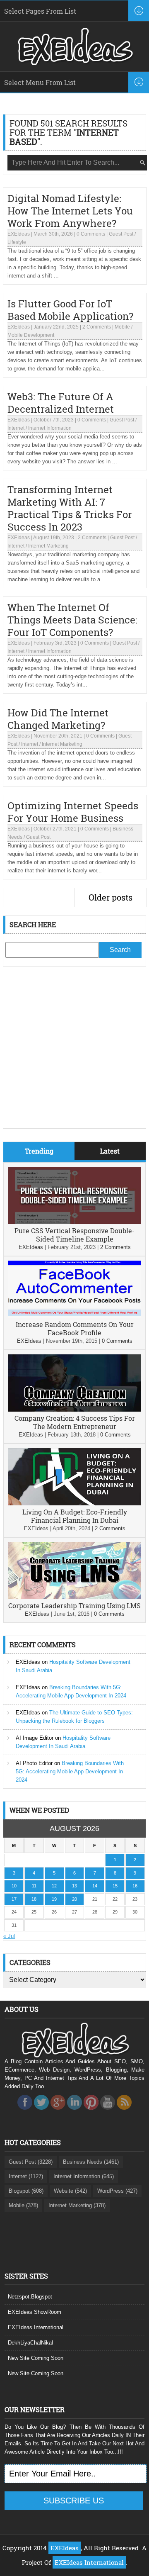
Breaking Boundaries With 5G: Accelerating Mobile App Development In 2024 (70, 1771)
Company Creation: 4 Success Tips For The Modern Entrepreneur (75, 1422)
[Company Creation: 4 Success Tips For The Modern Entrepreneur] (74, 1410)
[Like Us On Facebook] (25, 2112)
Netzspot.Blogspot (30, 2297)
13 (74, 1886)
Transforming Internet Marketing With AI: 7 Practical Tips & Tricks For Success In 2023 (70, 508)
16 (135, 1886)
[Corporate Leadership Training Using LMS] (74, 1597)
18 (34, 1899)
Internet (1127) (26, 2176)
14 (95, 1886)
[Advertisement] (74, 1054)
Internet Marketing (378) (77, 2205)
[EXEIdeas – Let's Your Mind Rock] (74, 63)
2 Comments (97, 327)
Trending (39, 1151)
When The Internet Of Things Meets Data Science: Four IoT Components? (72, 620)
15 (115, 1886)
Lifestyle (17, 242)
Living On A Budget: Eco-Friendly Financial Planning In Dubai (75, 1516)
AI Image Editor (35, 1738)
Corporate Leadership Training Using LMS (74, 1606)
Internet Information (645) (84, 2176)
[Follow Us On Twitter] (41, 2112)
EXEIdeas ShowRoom (35, 2312)
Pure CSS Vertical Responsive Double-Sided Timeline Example (74, 1235)
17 (14, 1899)
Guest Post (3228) (31, 2162)
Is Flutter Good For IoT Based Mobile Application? (70, 310)
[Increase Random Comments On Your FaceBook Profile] (74, 1316)
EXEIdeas (19, 234)
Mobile (122, 327)
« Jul (9, 1936)
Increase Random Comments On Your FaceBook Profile (75, 1328)
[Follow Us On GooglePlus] (58, 2112)
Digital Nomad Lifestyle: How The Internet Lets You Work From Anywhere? (70, 211)
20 (74, 1899)
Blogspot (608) (26, 2191)
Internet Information (50, 428)
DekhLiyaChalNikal (30, 2343)
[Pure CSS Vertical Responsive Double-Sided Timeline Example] (74, 1222)
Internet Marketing (48, 546)
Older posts (111, 897)
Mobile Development (31, 335)
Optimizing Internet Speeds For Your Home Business (73, 812)
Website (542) (70, 2191)
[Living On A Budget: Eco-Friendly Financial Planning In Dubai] (74, 1503)
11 (34, 1886)
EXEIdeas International (36, 2327)
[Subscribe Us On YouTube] (108, 2112)
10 (14, 1886)
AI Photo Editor (34, 1763)
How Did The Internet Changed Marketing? (58, 719)
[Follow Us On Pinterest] (91, 2112)
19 (54, 1899)
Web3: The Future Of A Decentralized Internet (61, 403)
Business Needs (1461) (91, 2162)
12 (54, 1886)
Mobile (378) (23, 2205)
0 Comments (91, 234)
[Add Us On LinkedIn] (74, 2112)
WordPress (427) (117, 2191)
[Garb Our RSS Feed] (124, 2112)
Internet (16, 428)
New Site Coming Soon (36, 2358)
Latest (110, 1151)
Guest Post (121, 234)
